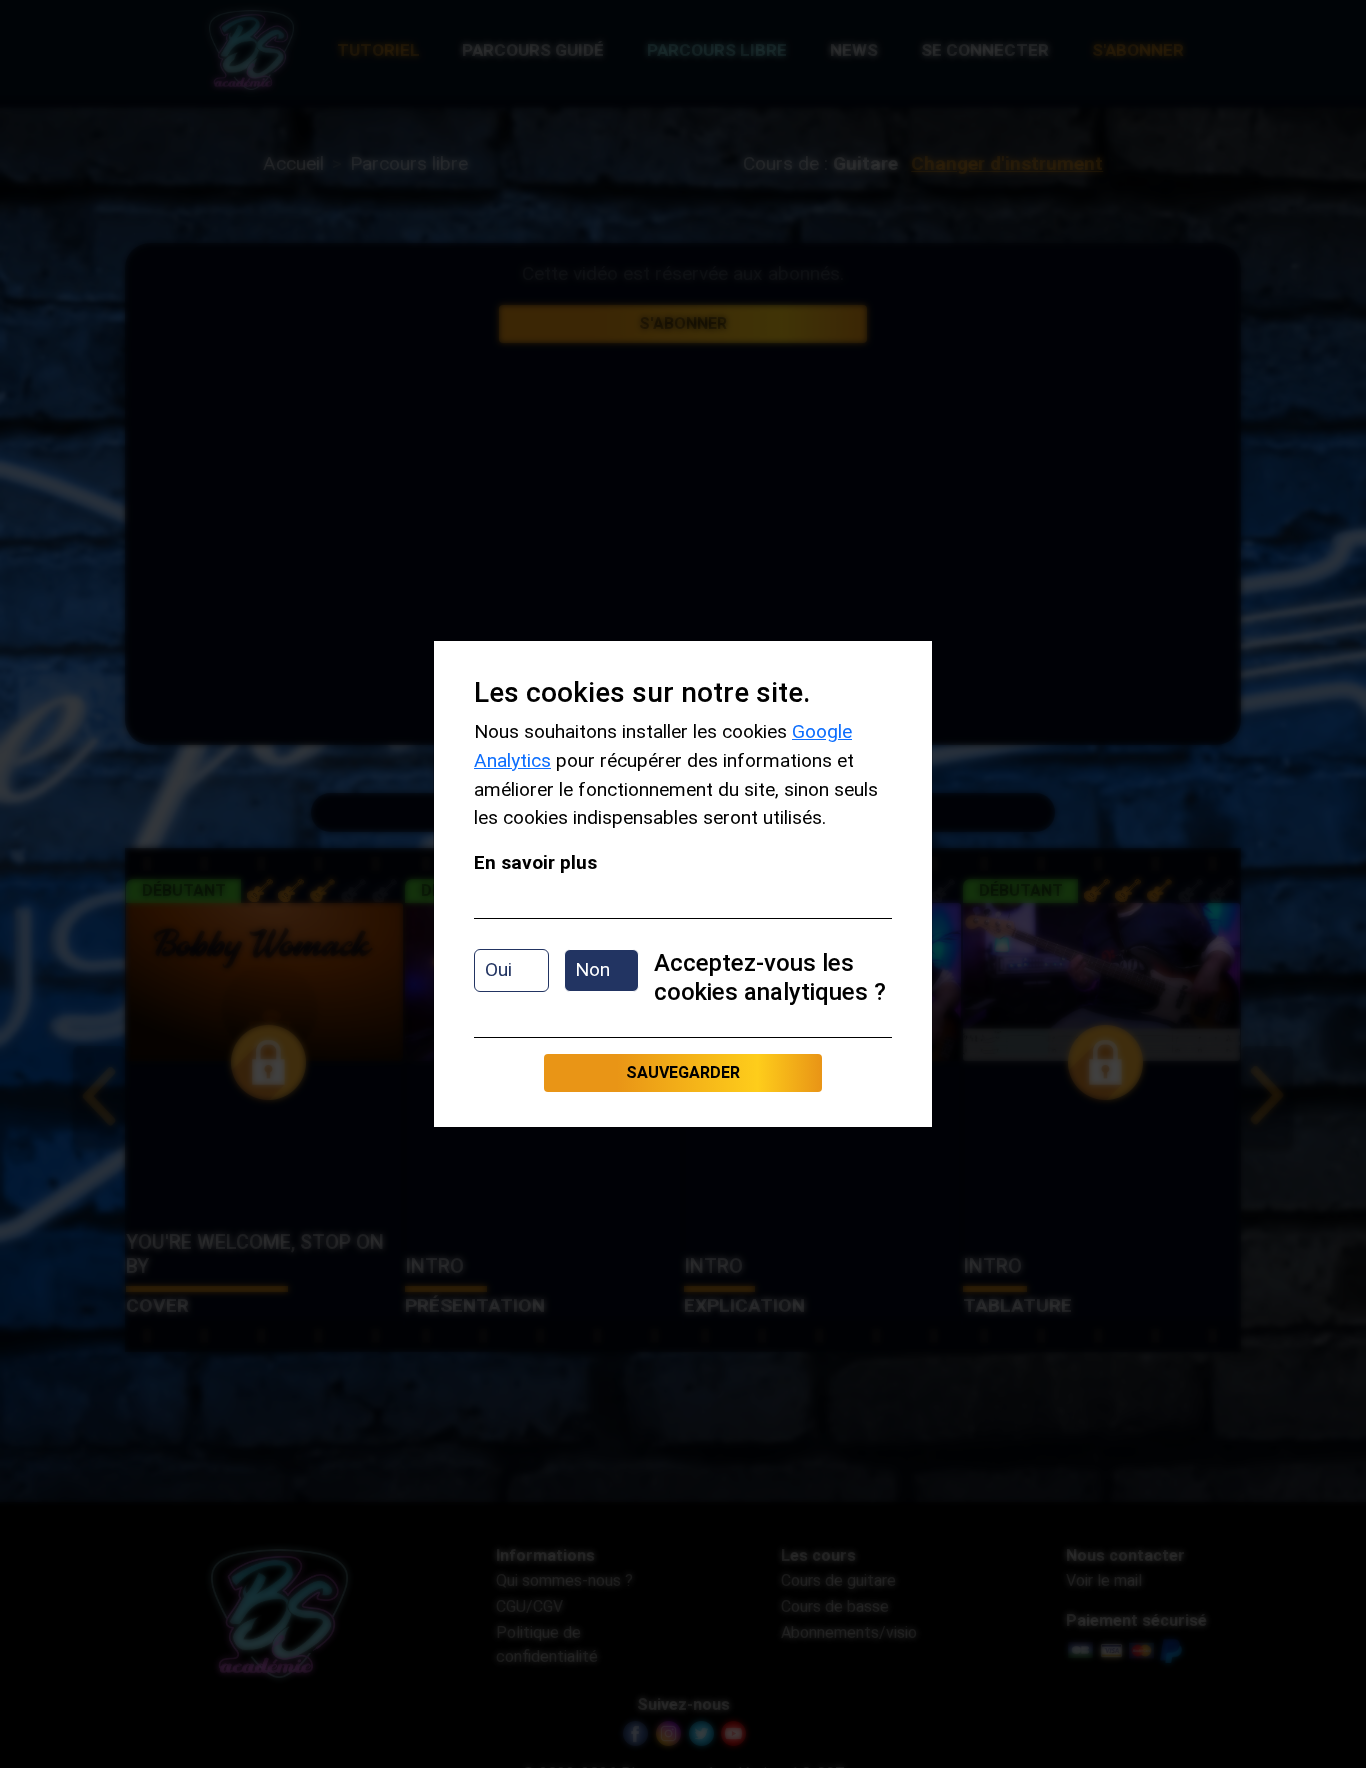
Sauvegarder (683, 1072)
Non (592, 969)
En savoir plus (535, 862)
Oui (498, 969)
